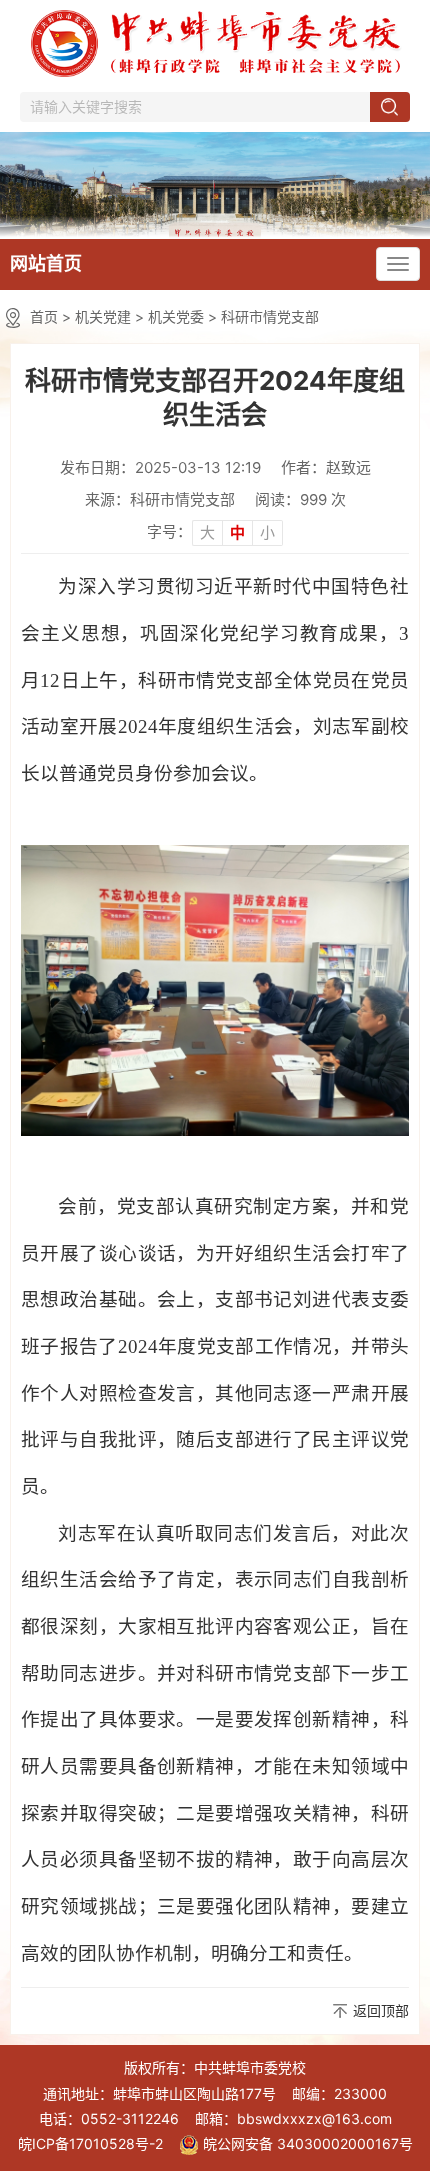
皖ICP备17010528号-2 (90, 2143)
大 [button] (207, 532)
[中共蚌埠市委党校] (215, 183)
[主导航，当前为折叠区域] (398, 264)
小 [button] (267, 532)
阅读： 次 (300, 499)
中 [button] (237, 532)
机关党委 (176, 316)
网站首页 (46, 263)
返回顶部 (381, 2010)
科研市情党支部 (270, 316)
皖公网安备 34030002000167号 (308, 2143)
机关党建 (103, 316)
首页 (44, 316)
